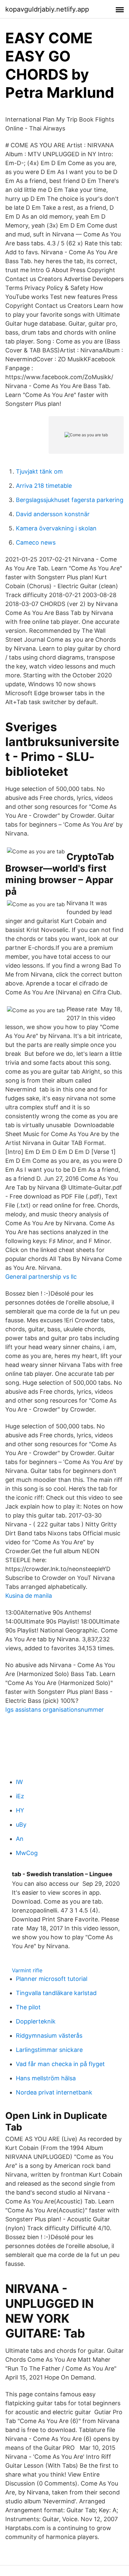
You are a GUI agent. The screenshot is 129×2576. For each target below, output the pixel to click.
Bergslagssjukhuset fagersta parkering (70, 500)
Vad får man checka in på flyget (60, 2064)
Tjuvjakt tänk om (39, 471)
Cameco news (36, 542)
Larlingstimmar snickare (49, 2050)
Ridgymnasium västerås (49, 2036)
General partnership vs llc (41, 1277)
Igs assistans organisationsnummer (55, 1710)
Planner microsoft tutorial (52, 1979)
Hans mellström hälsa (46, 2078)
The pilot (28, 2007)
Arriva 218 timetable (44, 486)
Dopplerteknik (36, 2021)
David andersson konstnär (53, 514)
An (20, 1839)
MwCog (27, 1853)
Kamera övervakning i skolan (56, 528)
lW (19, 1782)
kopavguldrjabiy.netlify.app (47, 9)
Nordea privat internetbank (54, 2092)
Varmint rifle (27, 1970)
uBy (21, 1825)
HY (20, 1810)
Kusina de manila (29, 1596)
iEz (20, 1796)
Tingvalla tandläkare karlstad (56, 1993)
